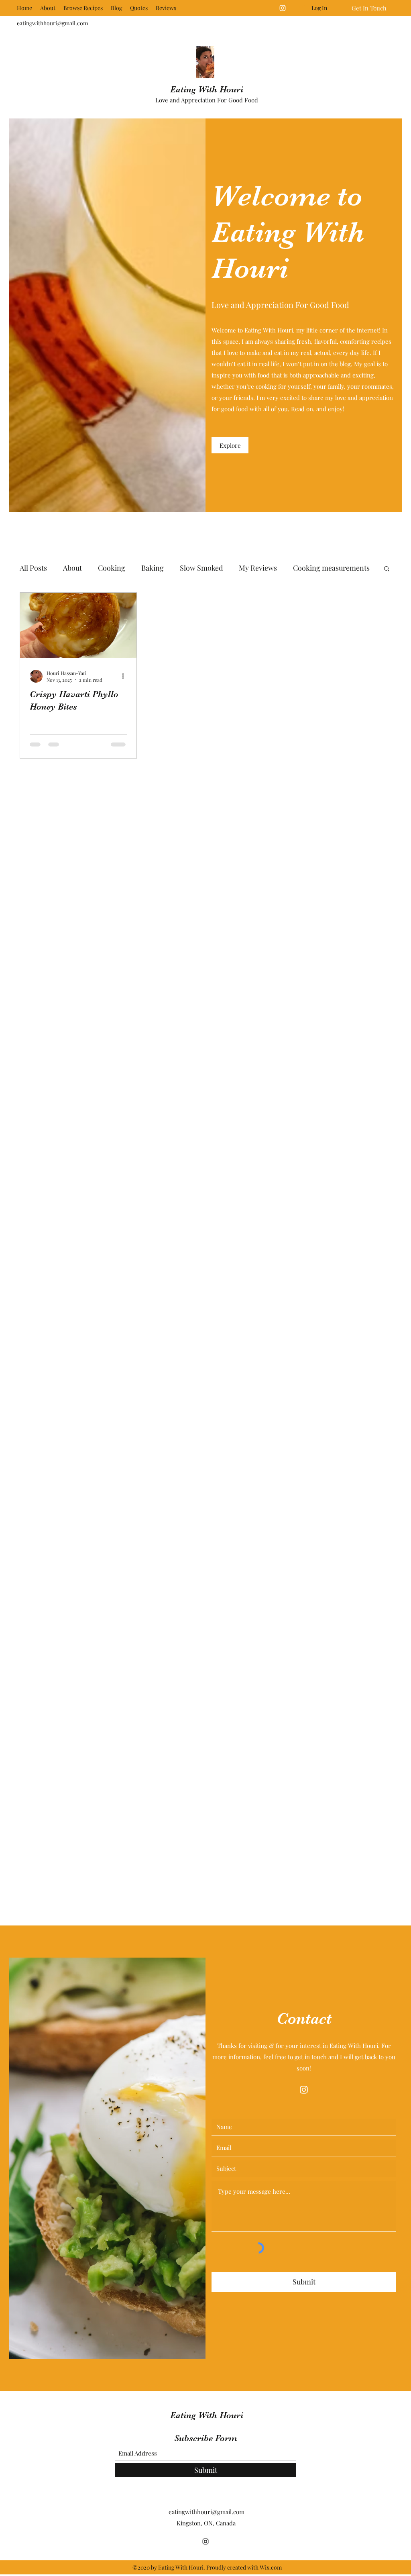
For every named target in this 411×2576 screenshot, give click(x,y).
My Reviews (258, 568)
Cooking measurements (331, 568)
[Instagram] (283, 8)
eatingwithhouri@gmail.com (52, 23)
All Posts (33, 568)
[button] (387, 569)
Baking (153, 568)
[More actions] (126, 676)
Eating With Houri (207, 89)
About (72, 568)
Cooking (112, 568)
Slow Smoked (201, 568)
